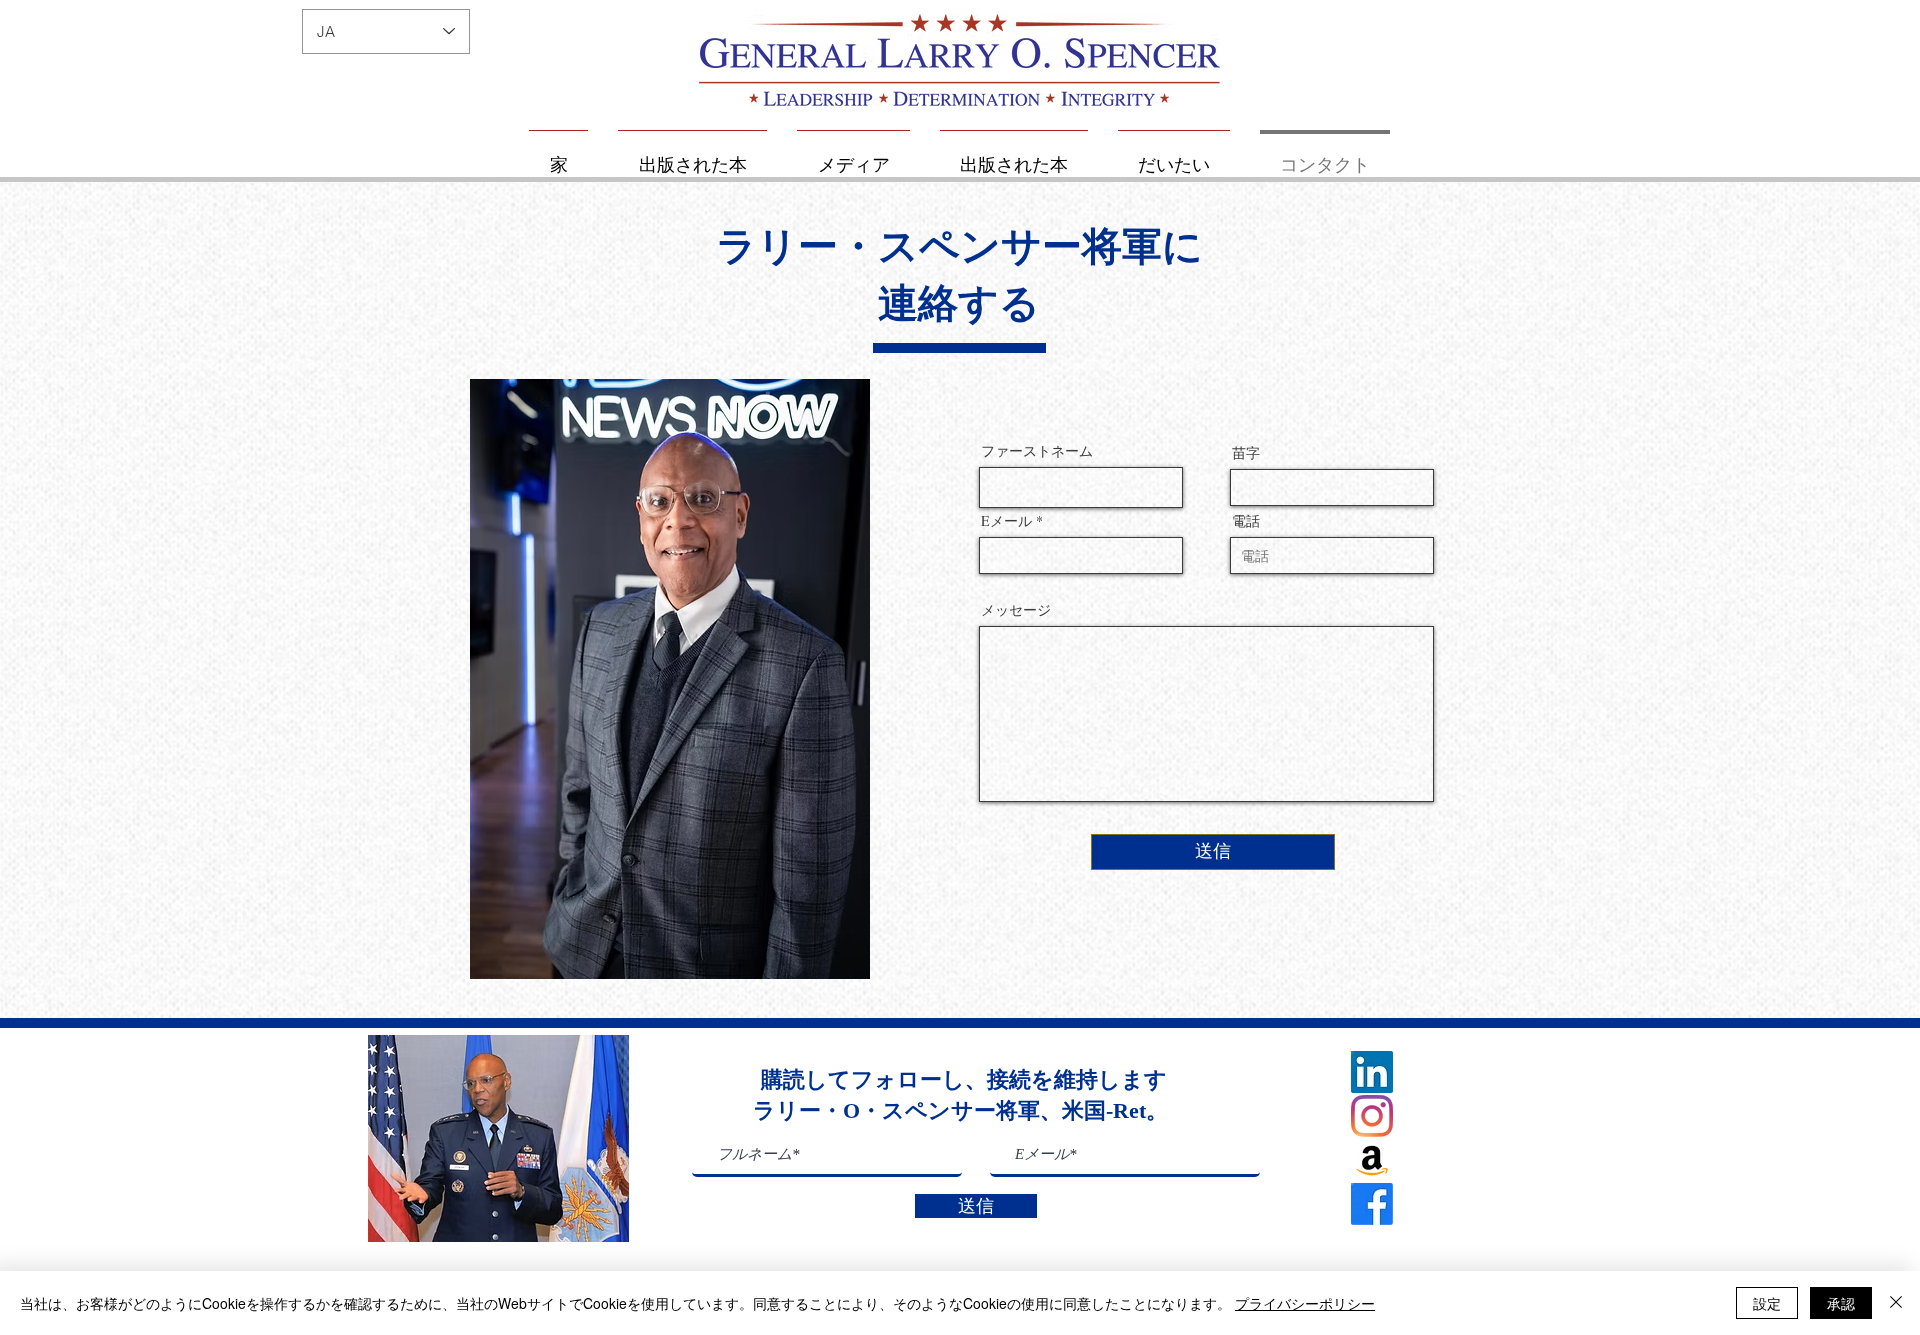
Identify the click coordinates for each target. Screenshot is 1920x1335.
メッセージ (1016, 610)
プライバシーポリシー (1305, 1303)
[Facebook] (1372, 1204)
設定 (1767, 1303)
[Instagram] (1372, 1116)
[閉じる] (1896, 1303)
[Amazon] (1372, 1160)
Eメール (1006, 521)
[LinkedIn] (1372, 1072)
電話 (1246, 521)
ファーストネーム (1037, 451)
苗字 (1246, 453)
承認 (1841, 1303)
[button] (498, 1138)
